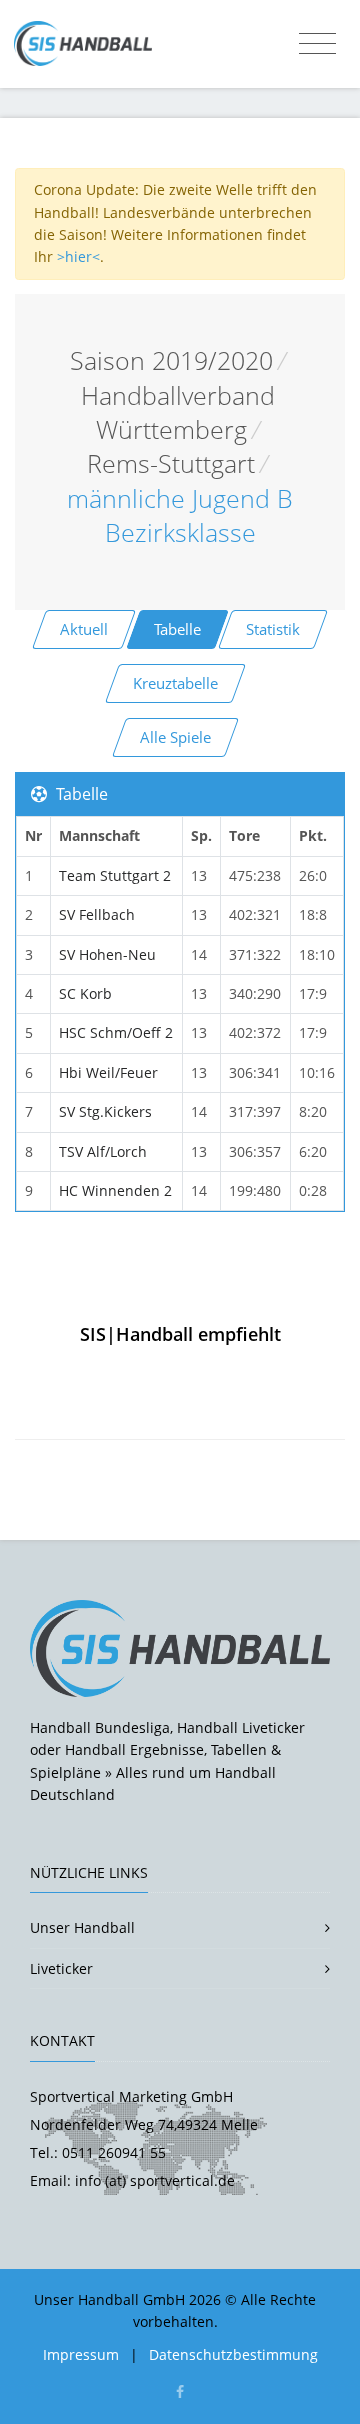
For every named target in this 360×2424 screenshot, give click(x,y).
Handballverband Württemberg (178, 412)
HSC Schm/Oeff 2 (116, 1032)
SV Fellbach (97, 914)
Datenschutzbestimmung (233, 2354)
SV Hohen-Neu (107, 954)
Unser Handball (82, 1927)
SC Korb (85, 993)
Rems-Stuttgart (171, 463)
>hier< (78, 256)
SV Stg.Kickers (105, 1111)
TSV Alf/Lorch (103, 1151)
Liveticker (61, 1968)
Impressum (81, 2354)
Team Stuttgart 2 (115, 875)
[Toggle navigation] (317, 44)
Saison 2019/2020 (171, 360)
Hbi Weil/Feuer (108, 1072)
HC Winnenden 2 (115, 1190)
